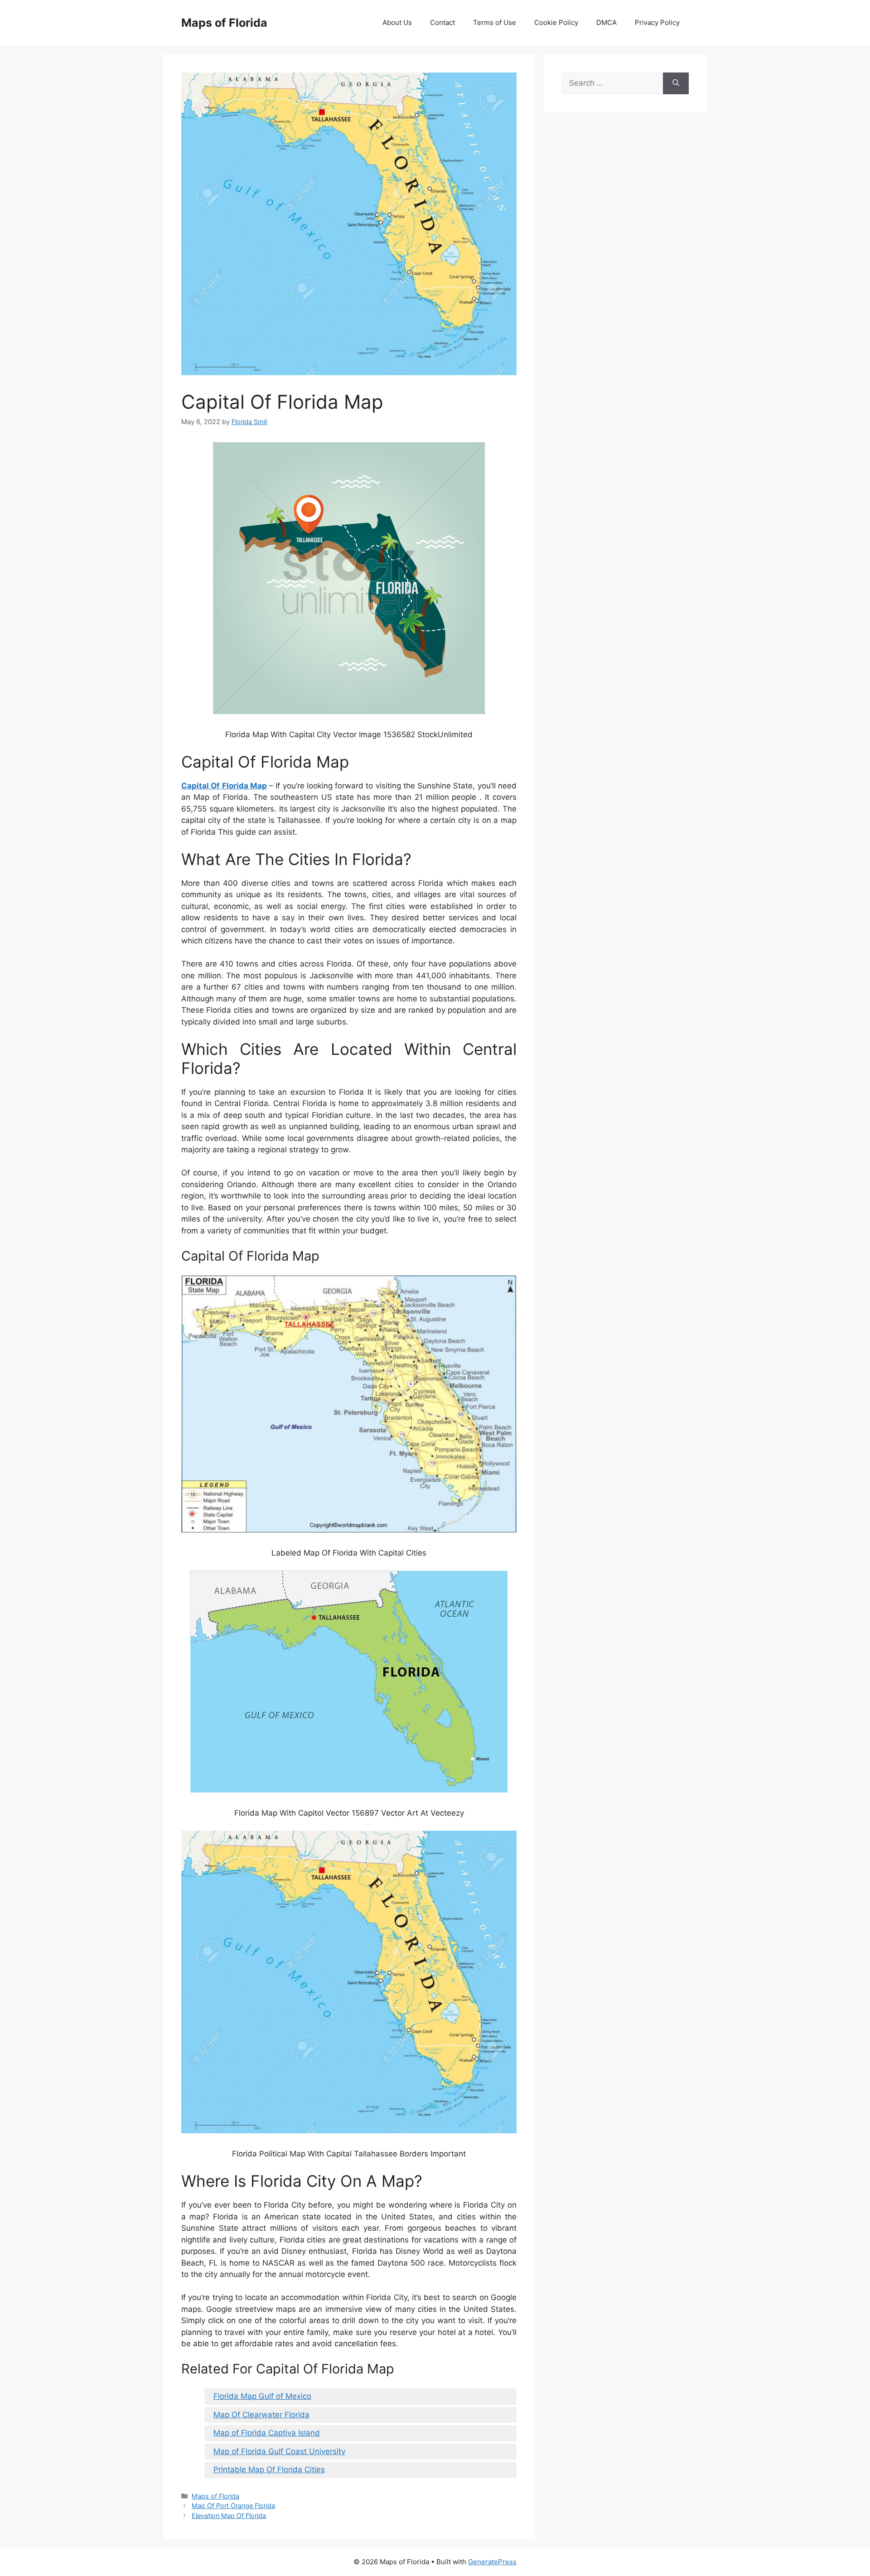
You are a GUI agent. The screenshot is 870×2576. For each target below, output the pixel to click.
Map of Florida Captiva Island (267, 2433)
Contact (442, 22)
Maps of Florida (224, 23)
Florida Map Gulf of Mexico (262, 2396)
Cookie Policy (556, 22)
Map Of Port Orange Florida (233, 2506)
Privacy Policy (657, 22)
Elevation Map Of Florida (229, 2516)
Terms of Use (495, 22)
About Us (397, 22)
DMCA (607, 22)
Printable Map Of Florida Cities (269, 2470)
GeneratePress (492, 2562)
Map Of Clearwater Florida (261, 2415)
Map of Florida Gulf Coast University (279, 2451)
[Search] (676, 83)
